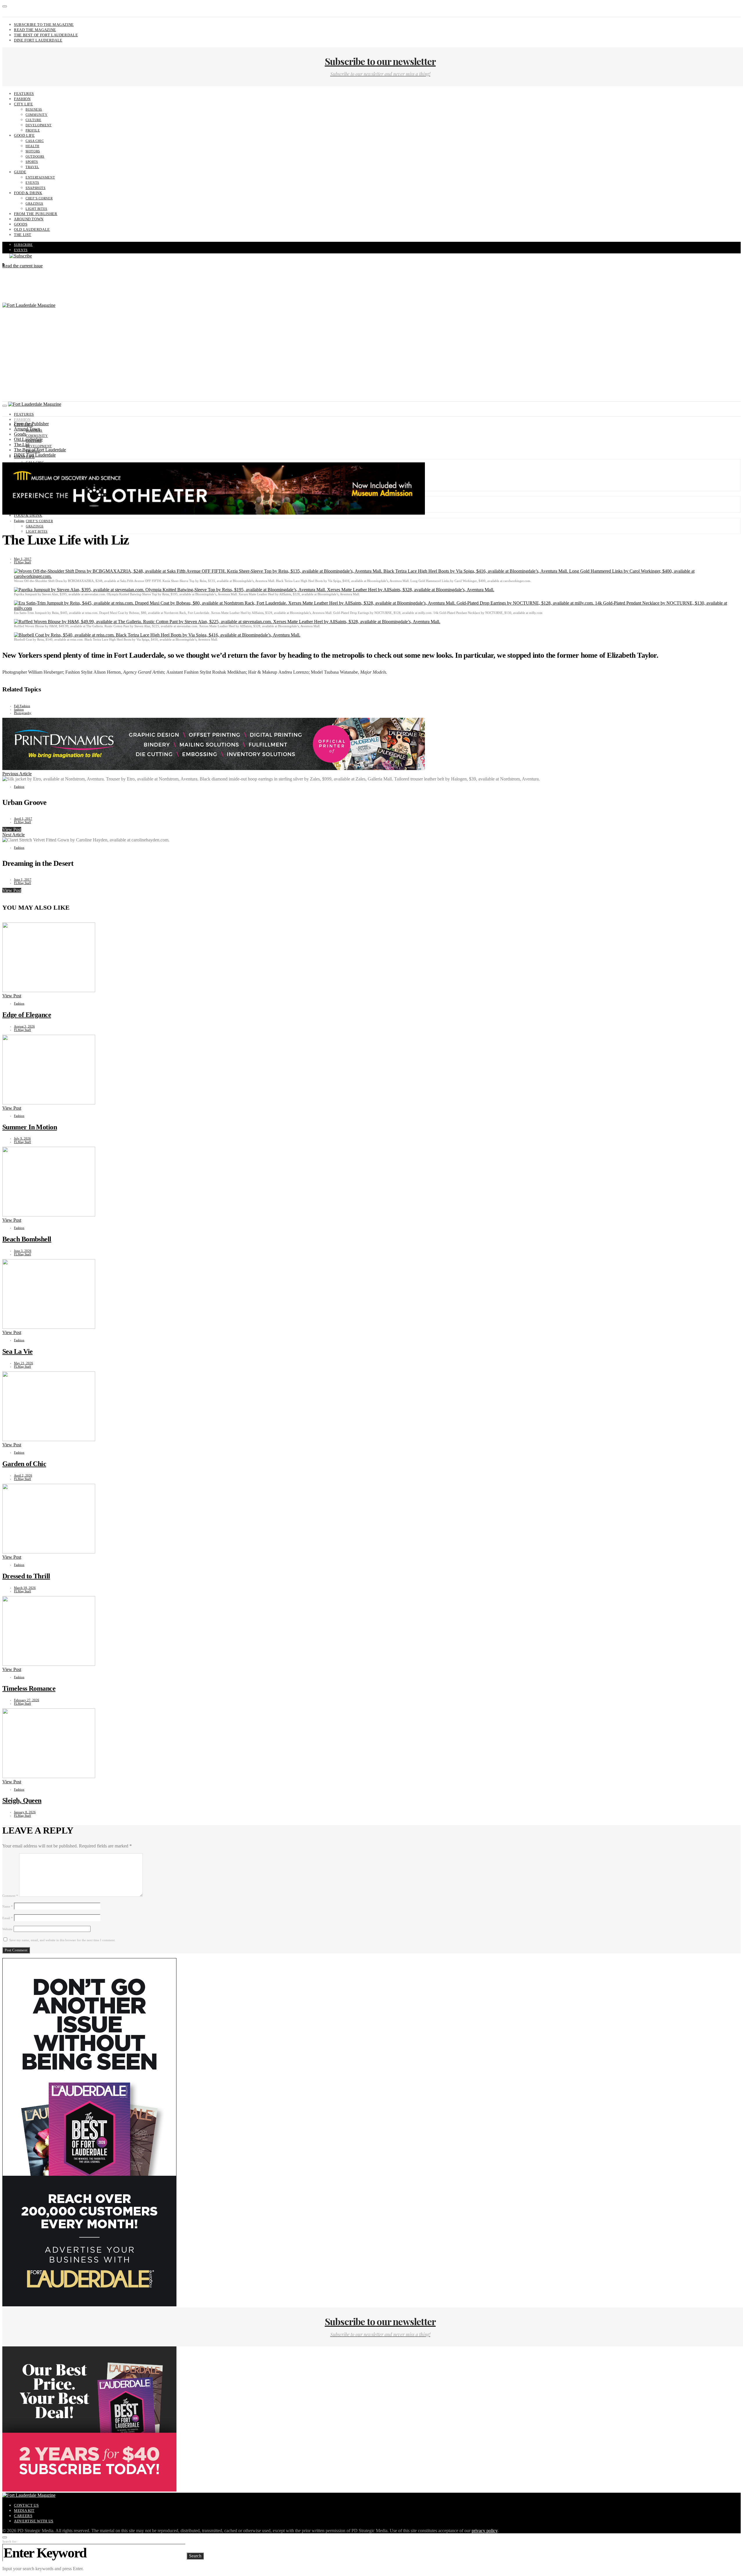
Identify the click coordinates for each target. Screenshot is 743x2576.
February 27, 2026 (27, 1700)
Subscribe (23, 245)
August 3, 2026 (24, 1026)
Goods (21, 224)
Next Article (13, 835)
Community (37, 115)
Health (33, 146)
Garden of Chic (24, 1464)
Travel (32, 167)
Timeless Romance (29, 1688)
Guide (20, 172)
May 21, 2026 (24, 1363)
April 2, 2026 (23, 1475)
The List (23, 235)
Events (32, 183)
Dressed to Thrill (26, 1576)
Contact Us (26, 2505)
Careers (23, 2516)
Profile (33, 130)
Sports (32, 162)
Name (8, 1906)
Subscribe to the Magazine (44, 25)
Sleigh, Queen (22, 1800)
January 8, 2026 (25, 1812)
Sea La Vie (17, 1351)
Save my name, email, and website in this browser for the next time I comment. (62, 1940)
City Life (24, 104)
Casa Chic (35, 141)
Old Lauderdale (32, 229)
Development (39, 125)
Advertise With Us (34, 2521)
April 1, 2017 (23, 819)
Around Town (29, 219)
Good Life (24, 135)
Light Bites (36, 209)
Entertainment (40, 177)
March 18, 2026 (25, 1588)
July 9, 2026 (22, 1138)
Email (8, 1918)
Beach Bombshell (27, 1239)
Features (24, 94)
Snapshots (36, 188)
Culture (33, 120)
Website (7, 1929)
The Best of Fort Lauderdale (46, 35)
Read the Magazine (35, 30)
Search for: (10, 2541)
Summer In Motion (30, 1127)
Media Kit (24, 2511)
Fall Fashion (22, 706)
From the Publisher (36, 214)
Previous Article (17, 774)
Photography (23, 713)
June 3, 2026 (23, 1251)
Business (34, 109)
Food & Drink (28, 193)
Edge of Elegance (27, 1015)
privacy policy (485, 2531)
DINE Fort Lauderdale (38, 40)
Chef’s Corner (39, 198)
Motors (33, 151)
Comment (10, 1896)
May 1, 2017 (23, 559)
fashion (19, 709)
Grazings (34, 203)
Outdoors (35, 156)
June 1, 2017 (23, 879)
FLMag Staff (22, 562)
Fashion (22, 99)
